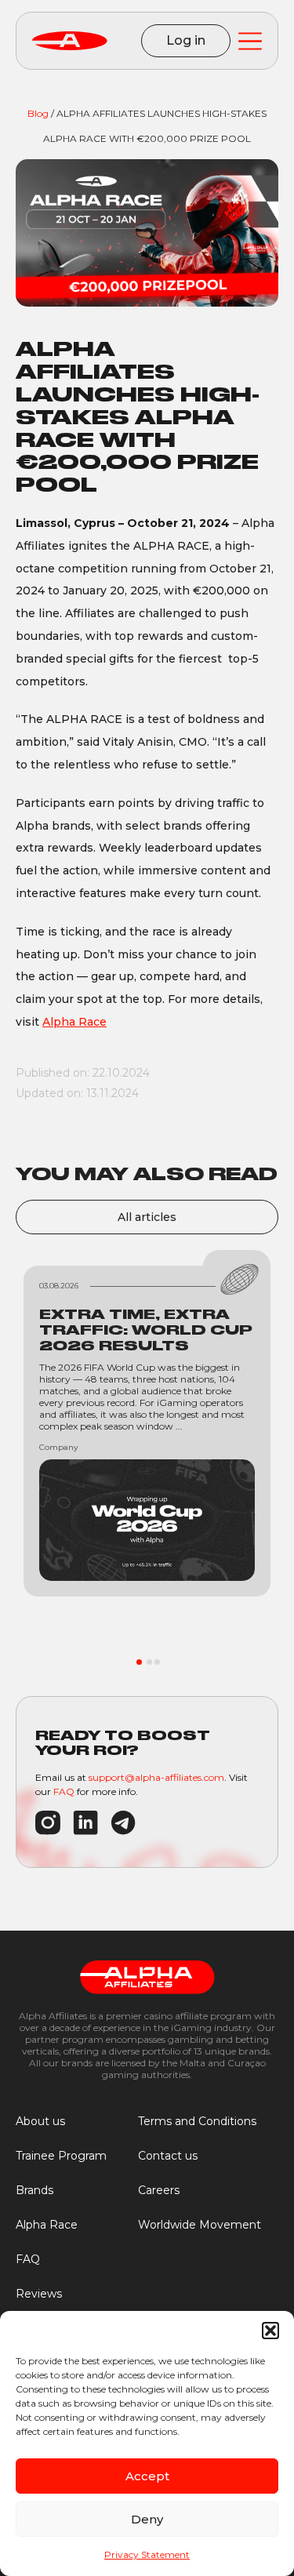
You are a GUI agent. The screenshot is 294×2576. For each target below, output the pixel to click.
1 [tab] (139, 1662)
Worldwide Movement (200, 2225)
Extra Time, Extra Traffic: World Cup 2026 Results (146, 1330)
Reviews (39, 2294)
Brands (34, 2190)
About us (40, 2121)
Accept (147, 2476)
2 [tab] (149, 1662)
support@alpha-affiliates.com (156, 1777)
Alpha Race (74, 1022)
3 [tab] (157, 1662)
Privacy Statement (147, 2554)
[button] (270, 2331)
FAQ (64, 1791)
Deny (147, 2519)
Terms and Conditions (197, 2121)
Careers (159, 2190)
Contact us (168, 2156)
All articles (147, 1217)
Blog (38, 113)
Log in (186, 40)
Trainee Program (61, 2156)
